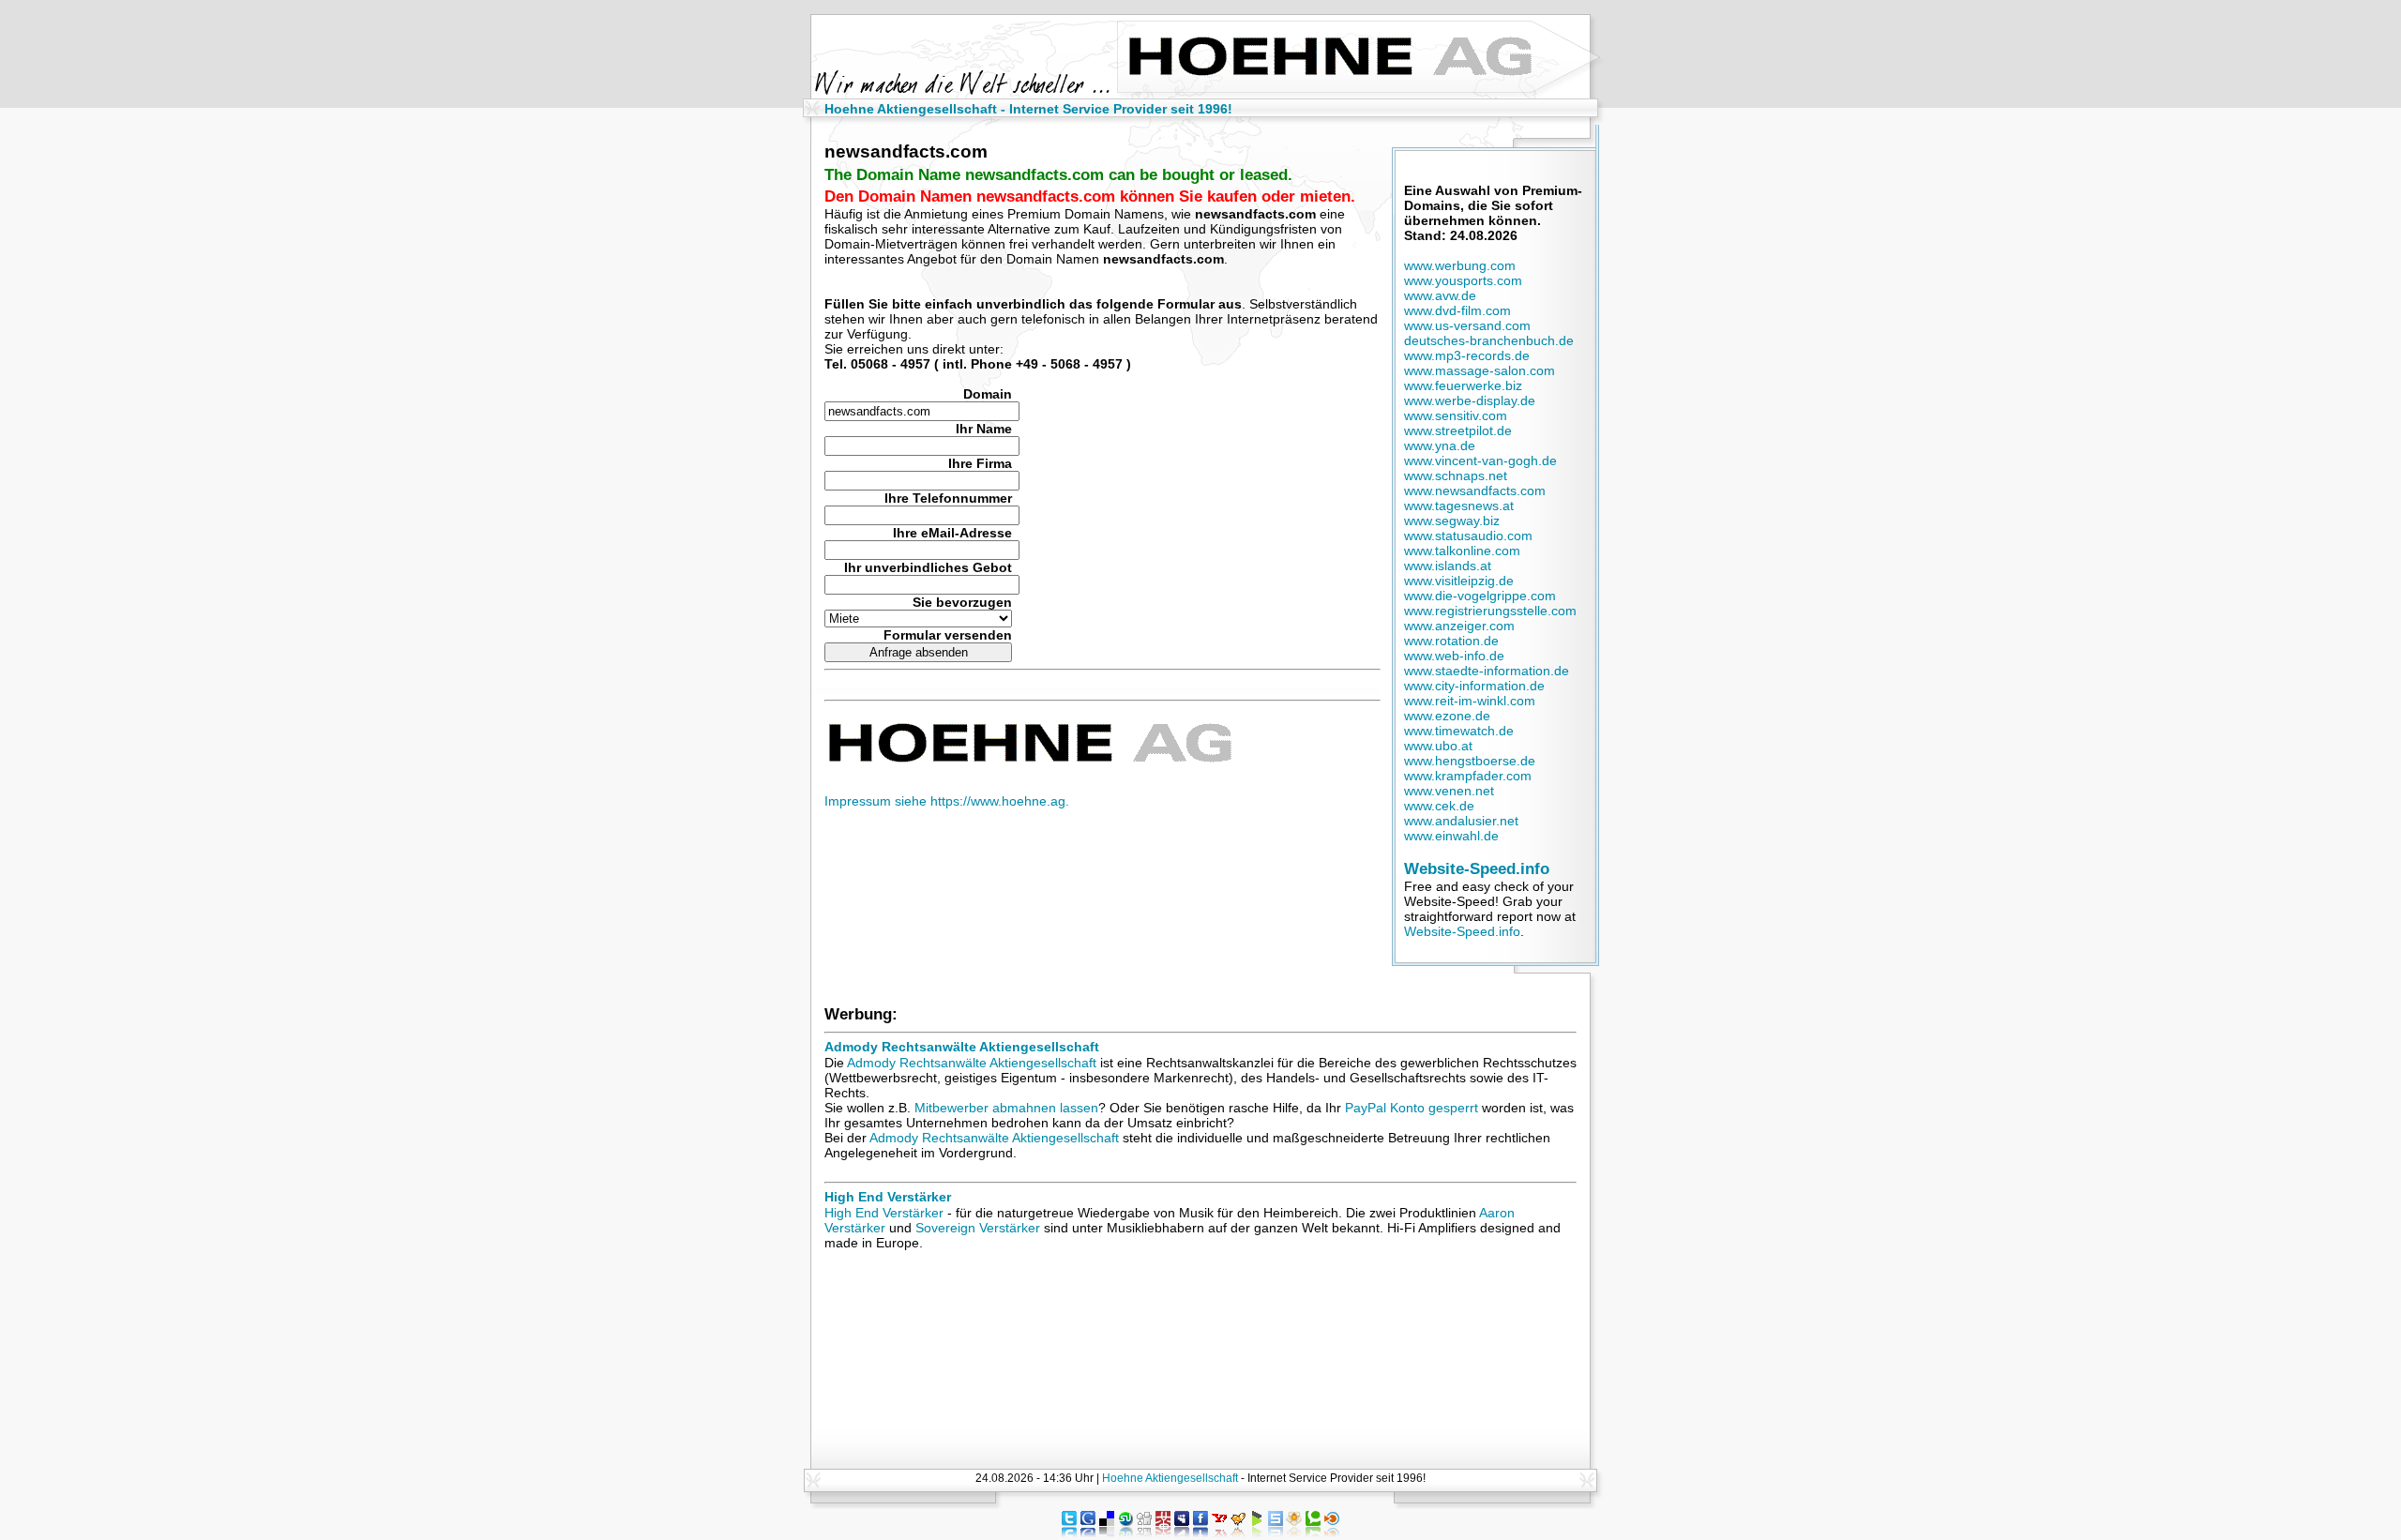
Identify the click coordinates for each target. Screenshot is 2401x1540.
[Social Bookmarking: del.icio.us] (1107, 1532)
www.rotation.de (1451, 641)
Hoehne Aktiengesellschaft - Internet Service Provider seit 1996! (1028, 109)
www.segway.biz (1452, 521)
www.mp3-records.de (1467, 355)
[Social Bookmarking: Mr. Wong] (1163, 1532)
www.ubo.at (1438, 746)
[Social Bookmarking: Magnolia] (1294, 1532)
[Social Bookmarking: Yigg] (1238, 1532)
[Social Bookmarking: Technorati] (1313, 1532)
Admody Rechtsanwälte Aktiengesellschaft (962, 1047)
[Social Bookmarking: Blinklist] (1332, 1532)
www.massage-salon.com (1480, 370)
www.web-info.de (1454, 656)
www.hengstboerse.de (1470, 761)
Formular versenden (948, 635)
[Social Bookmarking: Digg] (1144, 1532)
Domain (988, 394)
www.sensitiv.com (1456, 415)
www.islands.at (1448, 566)
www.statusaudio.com (1468, 536)
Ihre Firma (980, 463)
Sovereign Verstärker (978, 1228)
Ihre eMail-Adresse (952, 533)
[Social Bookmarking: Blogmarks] (1257, 1532)
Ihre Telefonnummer (948, 498)
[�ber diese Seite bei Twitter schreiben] (1069, 1532)
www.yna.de (1440, 445)
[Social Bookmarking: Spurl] (1276, 1532)
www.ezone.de (1447, 716)
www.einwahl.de (1451, 836)
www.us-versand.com (1467, 325)
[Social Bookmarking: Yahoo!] (1219, 1532)
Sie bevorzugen (962, 602)
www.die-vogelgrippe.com (1480, 596)
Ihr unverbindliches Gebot (928, 567)
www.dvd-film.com (1457, 310)
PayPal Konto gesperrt (1412, 1108)
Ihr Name (984, 429)
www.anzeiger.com (1459, 626)
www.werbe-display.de (1470, 400)
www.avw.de (1440, 295)
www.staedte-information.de (1487, 671)
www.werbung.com (1460, 265)
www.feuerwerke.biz (1463, 385)
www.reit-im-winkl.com (1470, 701)
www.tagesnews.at (1459, 506)
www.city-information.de (1474, 686)
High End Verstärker (888, 1197)
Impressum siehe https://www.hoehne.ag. (947, 801)
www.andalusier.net (1461, 821)
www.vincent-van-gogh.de (1480, 460)
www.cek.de (1439, 806)
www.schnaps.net (1456, 476)
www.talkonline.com (1462, 551)
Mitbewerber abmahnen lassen (1006, 1108)
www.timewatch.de (1459, 731)
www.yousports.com (1463, 280)
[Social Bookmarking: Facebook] (1200, 1532)
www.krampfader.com (1468, 776)
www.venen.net (1449, 791)
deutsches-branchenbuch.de (1489, 340)
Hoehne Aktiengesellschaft (1170, 1478)
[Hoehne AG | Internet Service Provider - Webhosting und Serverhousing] (1028, 759)
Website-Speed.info (1477, 868)
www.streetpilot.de (1458, 430)
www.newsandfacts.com (1475, 491)
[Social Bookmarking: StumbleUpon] (1125, 1532)
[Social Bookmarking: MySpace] (1182, 1532)
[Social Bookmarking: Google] (1088, 1532)
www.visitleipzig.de (1459, 581)
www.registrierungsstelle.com (1490, 611)
